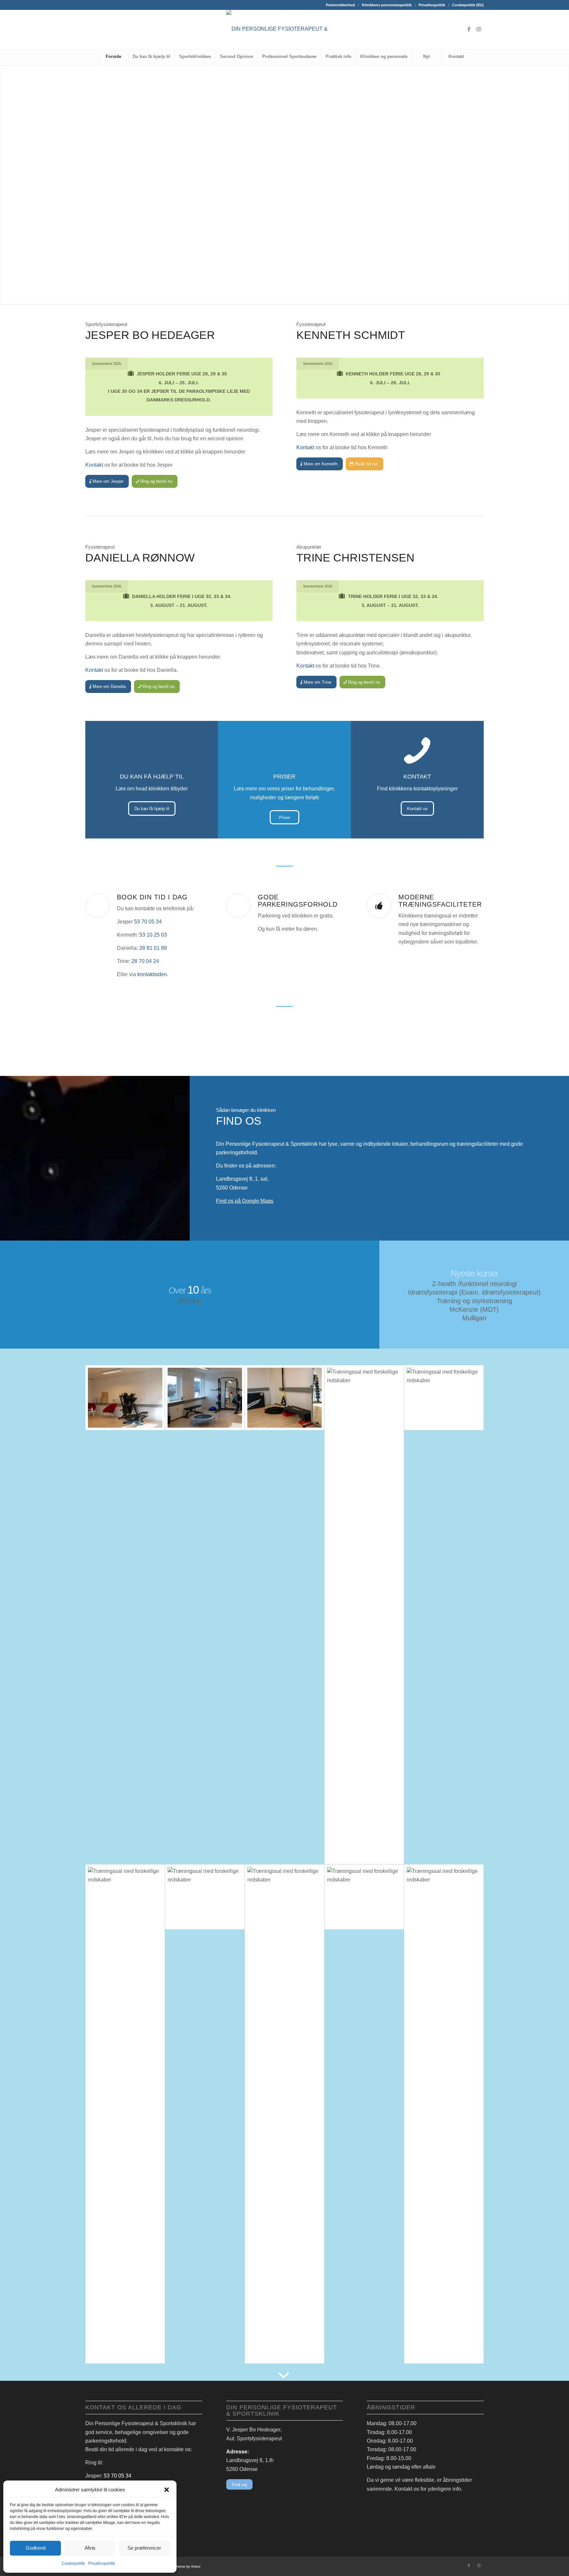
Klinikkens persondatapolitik (387, 5)
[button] (167, 2490)
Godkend (36, 2548)
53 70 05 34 (148, 922)
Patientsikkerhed (340, 5)
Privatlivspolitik (102, 2563)
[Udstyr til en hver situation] (444, 1398)
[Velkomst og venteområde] (125, 1398)
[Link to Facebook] (469, 29)
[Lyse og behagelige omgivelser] (205, 1398)
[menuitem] (341, 5)
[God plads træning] (284, 2114)
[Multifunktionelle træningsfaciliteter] (205, 1897)
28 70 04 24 (145, 961)
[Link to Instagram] (479, 29)
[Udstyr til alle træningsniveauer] (284, 1398)
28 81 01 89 (153, 948)
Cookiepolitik (73, 2563)
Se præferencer (144, 2548)
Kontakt (94, 465)
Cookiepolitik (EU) (468, 5)
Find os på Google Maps (245, 1201)
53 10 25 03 (153, 935)
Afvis (90, 2548)
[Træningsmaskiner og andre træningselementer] (364, 1897)
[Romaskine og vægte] (364, 1615)
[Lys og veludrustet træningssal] (125, 2114)
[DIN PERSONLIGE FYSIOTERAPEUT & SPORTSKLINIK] (284, 29)
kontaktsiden (152, 974)
